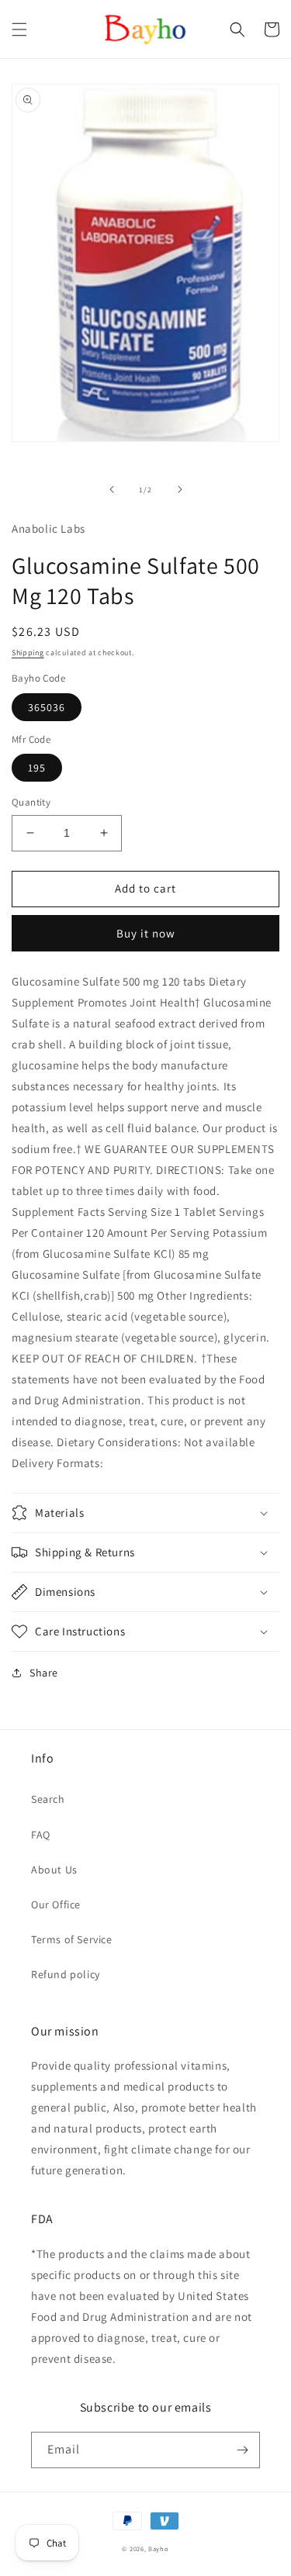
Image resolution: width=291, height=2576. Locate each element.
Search (48, 1799)
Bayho (159, 2548)
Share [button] (44, 1673)
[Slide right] (180, 489)
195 (37, 768)
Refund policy (66, 1974)
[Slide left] (112, 489)
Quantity (31, 802)
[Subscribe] (242, 2450)
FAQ (41, 1835)
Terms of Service (72, 1939)
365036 (47, 707)
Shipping (28, 653)
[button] (19, 29)
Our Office (56, 1904)
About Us (54, 1870)
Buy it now (146, 933)
